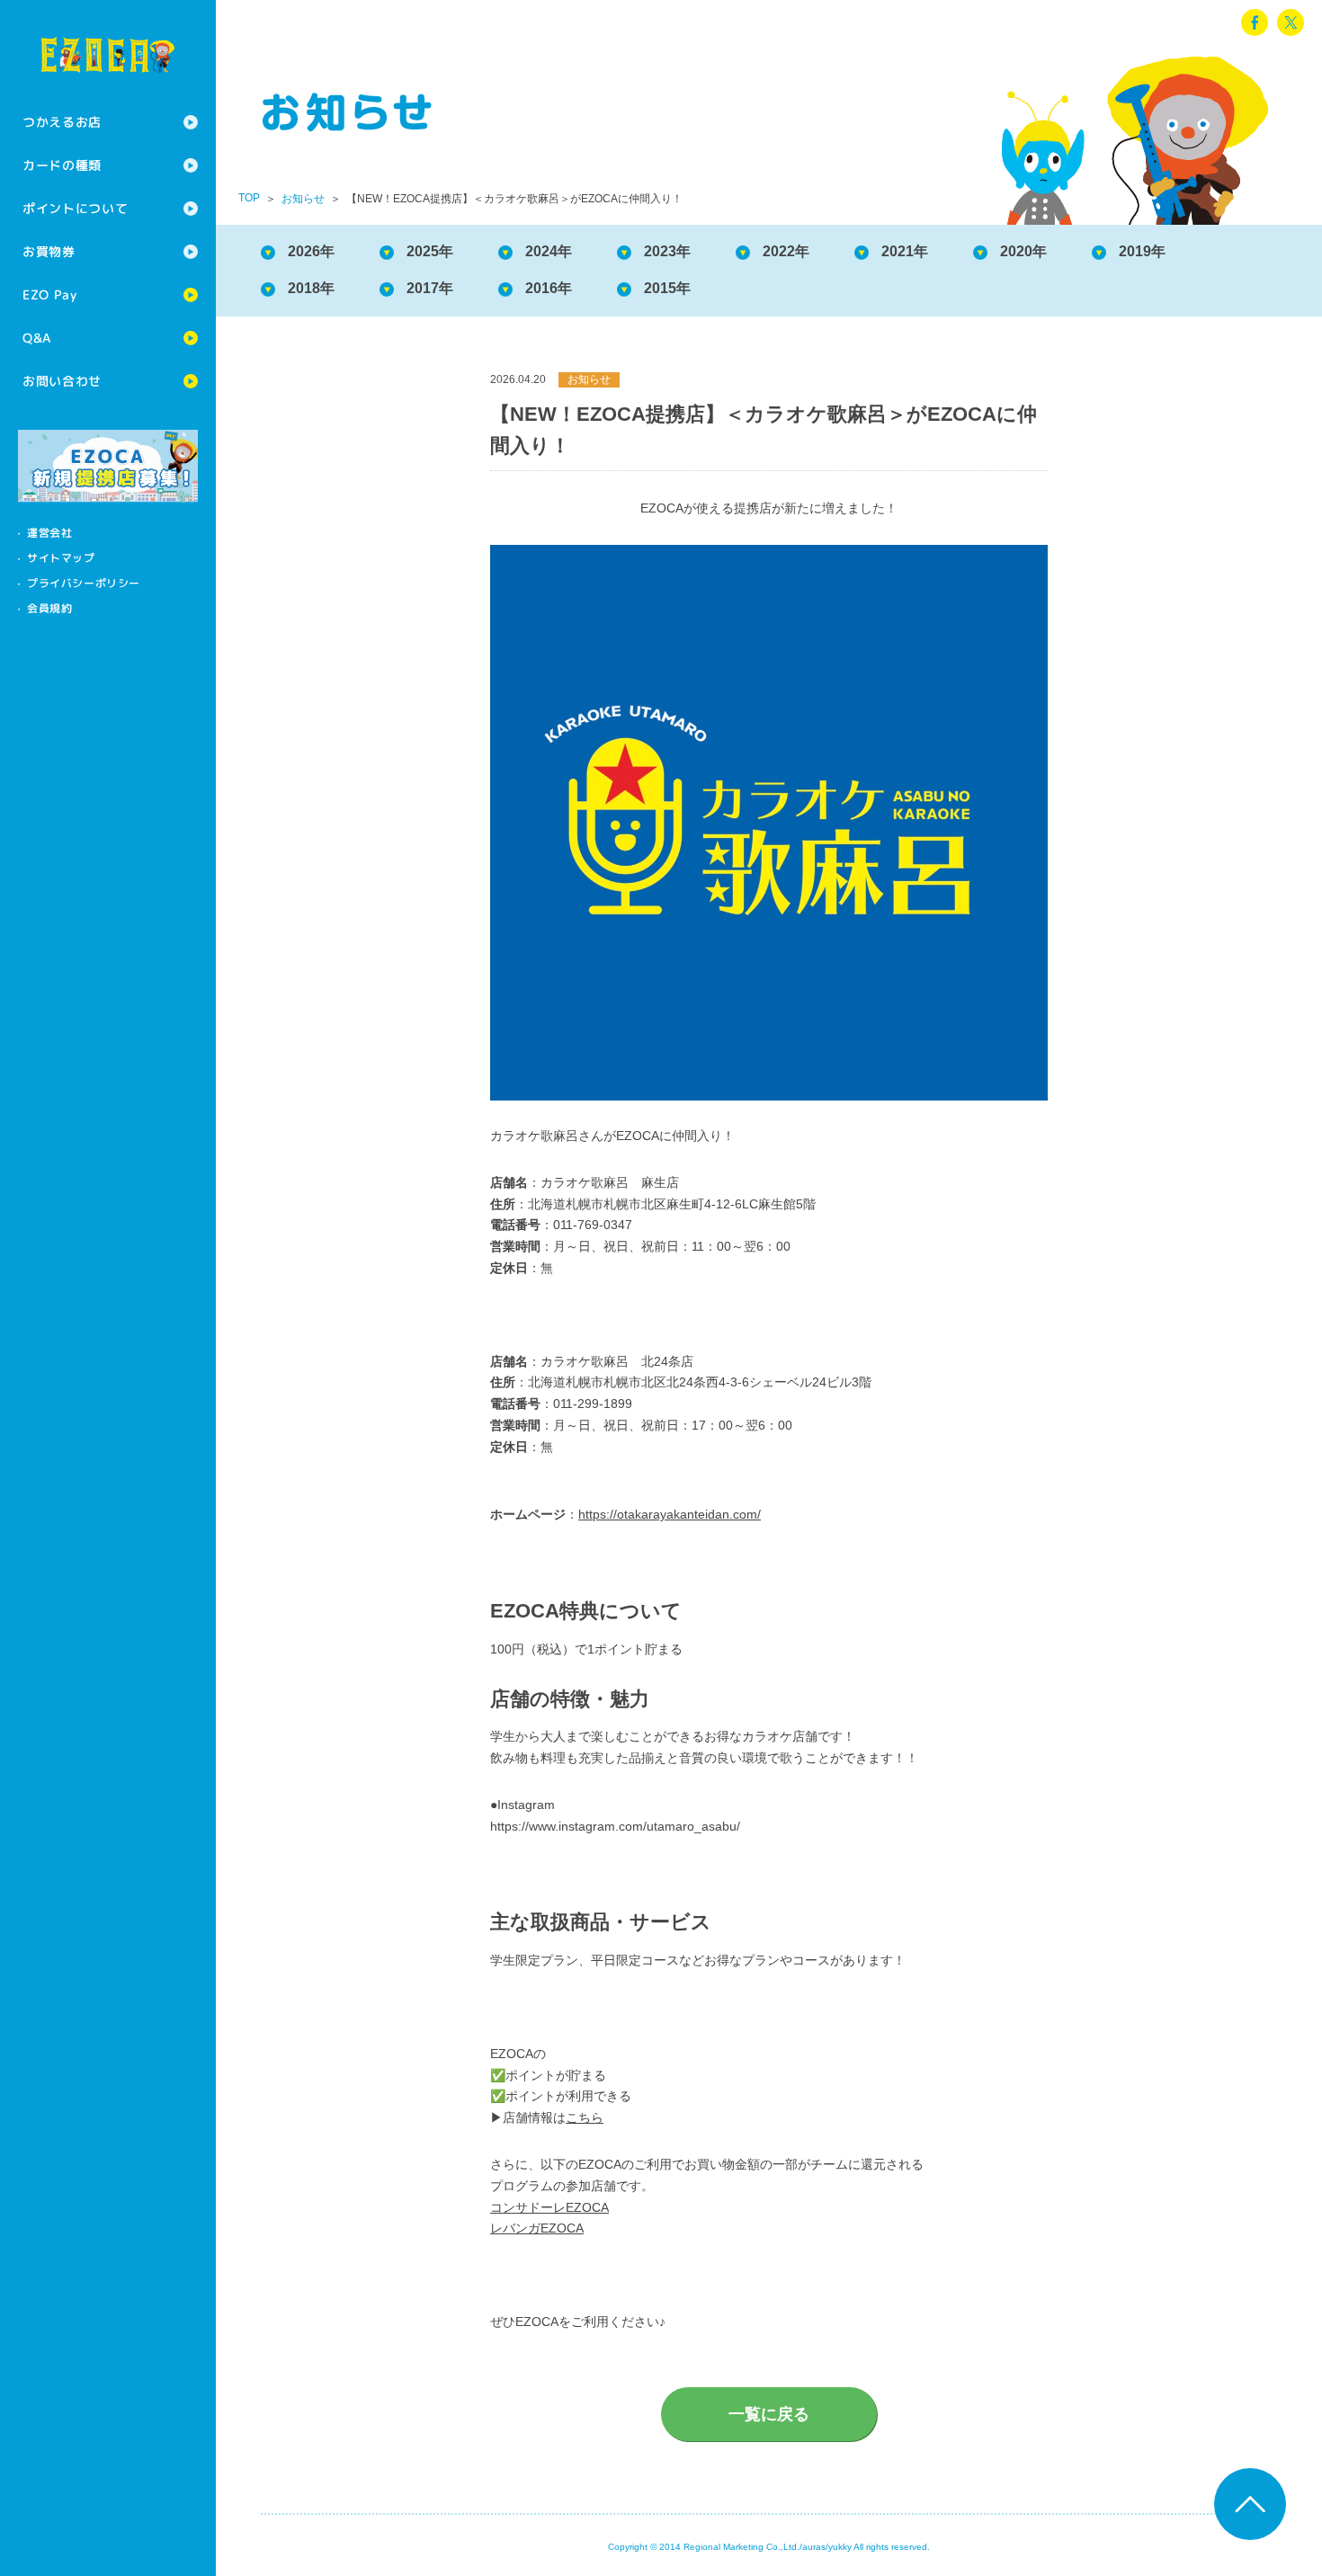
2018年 (311, 288)
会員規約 (49, 608)
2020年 (1023, 251)
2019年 (1142, 251)
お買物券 (49, 251)
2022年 (786, 251)
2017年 (430, 288)
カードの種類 (62, 165)
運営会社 (49, 533)
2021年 (905, 251)
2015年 (667, 288)
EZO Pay (50, 294)
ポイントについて (76, 208)
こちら (585, 2117)
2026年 (311, 251)
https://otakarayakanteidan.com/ (670, 1514)
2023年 (667, 251)
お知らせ (303, 199)
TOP (249, 198)
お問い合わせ (62, 381)
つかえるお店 (62, 122)
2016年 (549, 288)
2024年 (549, 251)
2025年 (430, 251)
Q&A (37, 338)
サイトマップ (61, 558)
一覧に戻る (769, 2414)
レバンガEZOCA (537, 2228)
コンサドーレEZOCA (549, 2207)
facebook (1255, 22)
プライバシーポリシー (84, 583)
